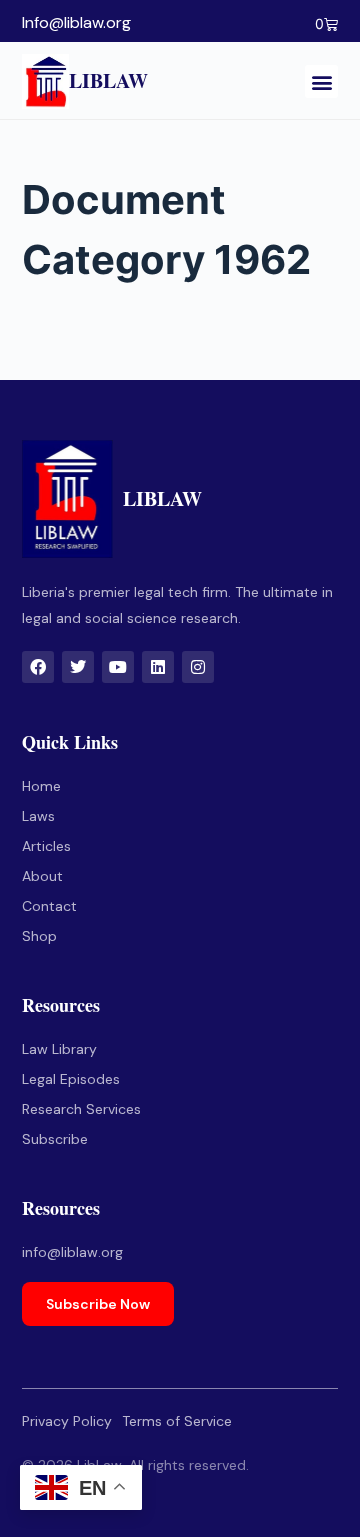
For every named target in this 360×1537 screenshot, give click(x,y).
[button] (321, 81)
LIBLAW (108, 80)
